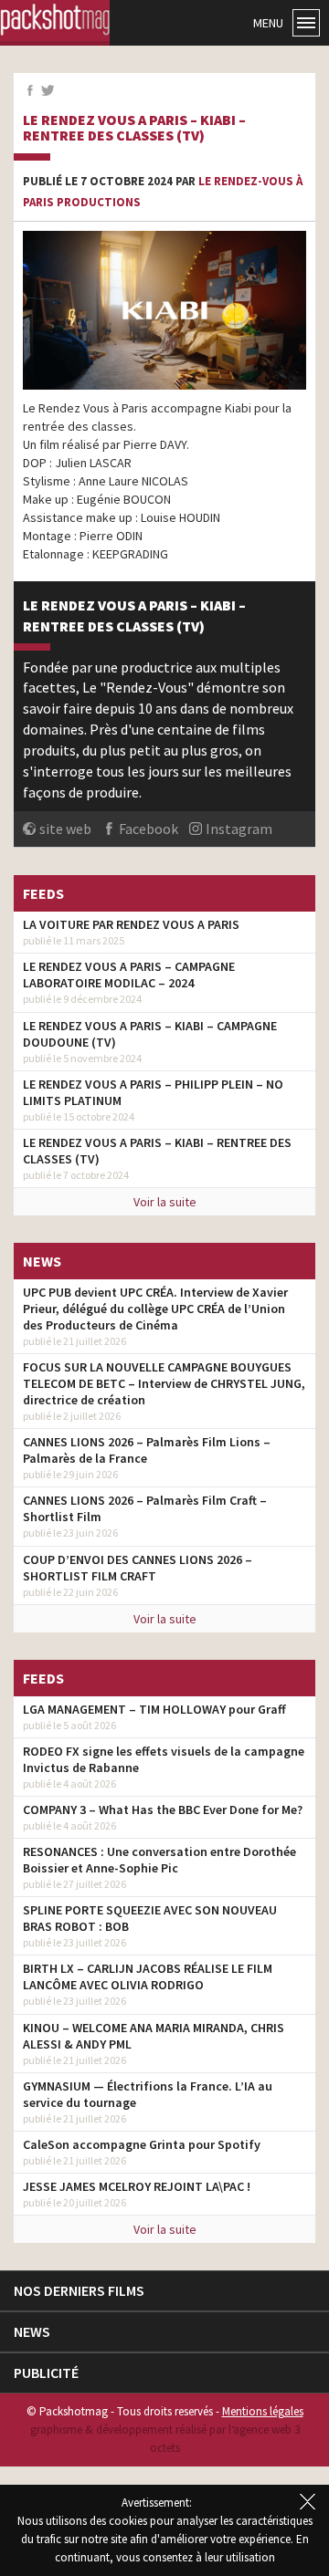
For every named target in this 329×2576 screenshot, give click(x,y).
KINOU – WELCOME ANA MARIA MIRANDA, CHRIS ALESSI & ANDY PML (154, 2036)
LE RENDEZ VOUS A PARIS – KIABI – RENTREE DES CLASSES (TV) (134, 128)
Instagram (239, 829)
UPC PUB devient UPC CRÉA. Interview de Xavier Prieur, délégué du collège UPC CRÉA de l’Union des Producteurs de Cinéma (155, 1309)
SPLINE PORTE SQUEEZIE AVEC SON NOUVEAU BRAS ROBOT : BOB (150, 1918)
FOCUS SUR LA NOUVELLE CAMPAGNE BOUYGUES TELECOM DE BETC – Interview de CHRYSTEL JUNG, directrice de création (164, 1383)
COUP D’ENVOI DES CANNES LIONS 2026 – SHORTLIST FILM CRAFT (138, 1568)
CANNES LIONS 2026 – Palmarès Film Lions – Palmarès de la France (147, 1450)
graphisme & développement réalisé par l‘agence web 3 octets (165, 2439)
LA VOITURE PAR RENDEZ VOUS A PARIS (131, 924)
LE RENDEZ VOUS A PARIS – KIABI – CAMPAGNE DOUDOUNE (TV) (150, 1034)
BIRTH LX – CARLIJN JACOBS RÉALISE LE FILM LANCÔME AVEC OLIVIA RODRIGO (148, 1976)
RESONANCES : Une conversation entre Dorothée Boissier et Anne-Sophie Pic (159, 1860)
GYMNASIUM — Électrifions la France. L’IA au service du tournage (148, 2094)
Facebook (149, 829)
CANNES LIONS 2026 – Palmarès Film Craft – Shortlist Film (145, 1508)
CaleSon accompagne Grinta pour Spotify (142, 2144)
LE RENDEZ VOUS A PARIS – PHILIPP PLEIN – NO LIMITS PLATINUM (153, 1092)
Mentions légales (263, 2411)
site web (65, 829)
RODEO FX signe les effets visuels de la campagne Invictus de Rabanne (164, 1759)
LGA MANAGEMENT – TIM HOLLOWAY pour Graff (154, 1709)
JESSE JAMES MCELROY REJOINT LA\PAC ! (137, 2186)
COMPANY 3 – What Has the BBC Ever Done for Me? (163, 1809)
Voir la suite (165, 1202)
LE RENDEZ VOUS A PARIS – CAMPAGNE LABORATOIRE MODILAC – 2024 (129, 975)
